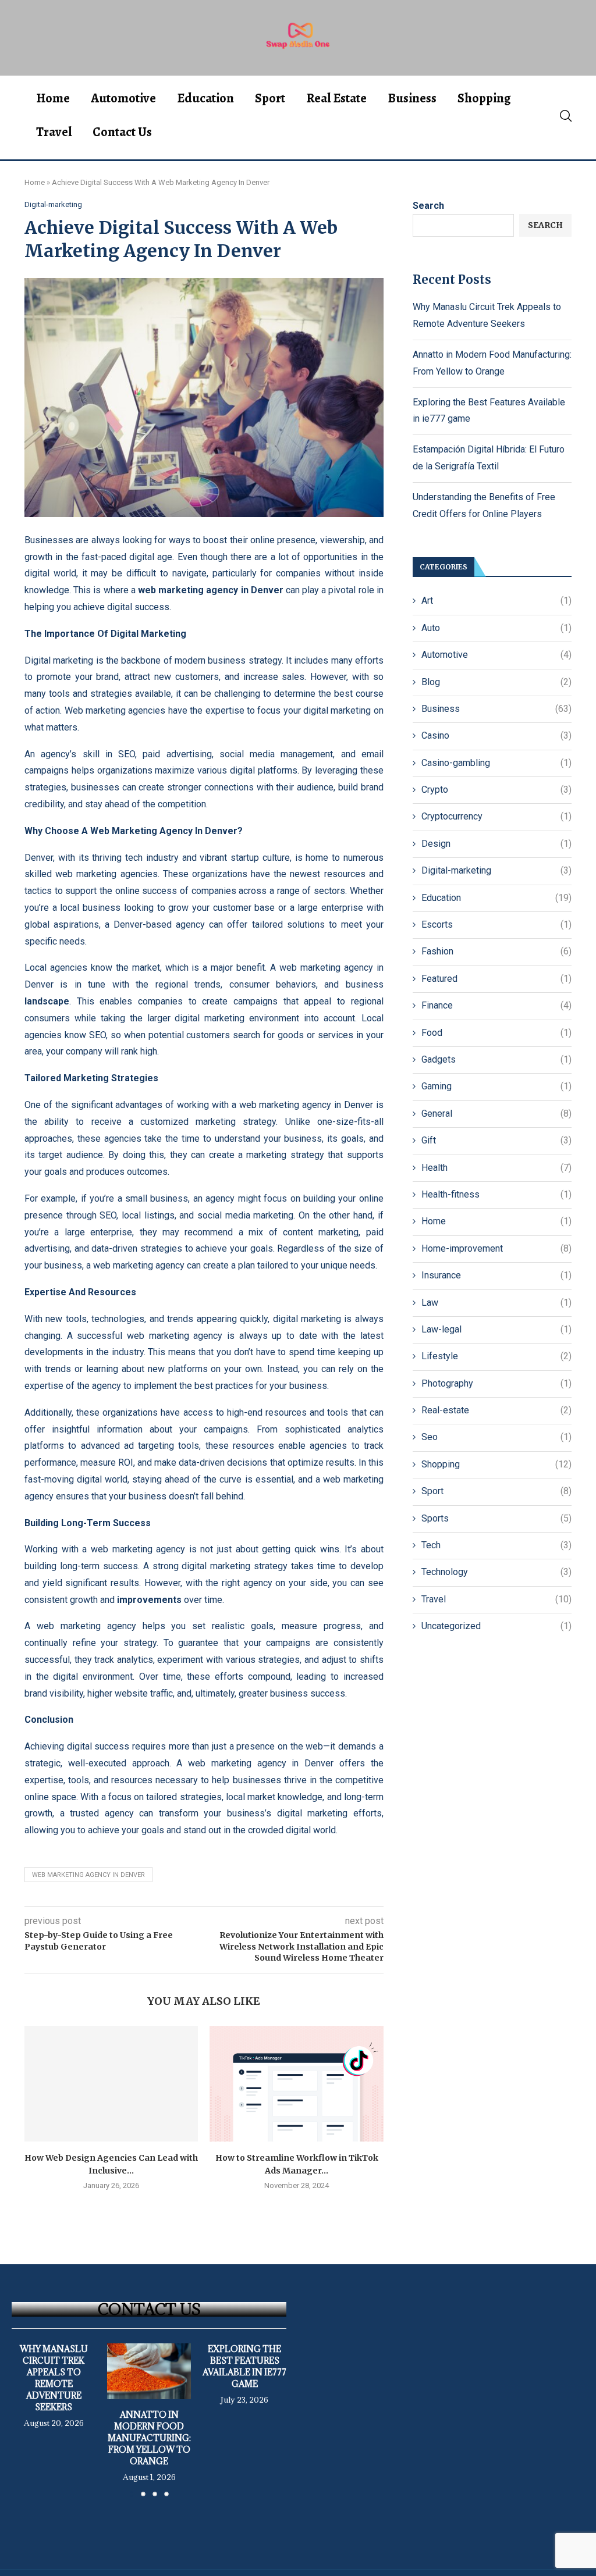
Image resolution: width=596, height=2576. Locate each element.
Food (496, 1033)
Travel (54, 132)
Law (496, 1303)
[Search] (566, 116)
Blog (496, 682)
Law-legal (496, 1329)
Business (412, 98)
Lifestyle (496, 1356)
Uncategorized (496, 1626)
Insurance (496, 1275)
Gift (496, 1140)
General (496, 1114)
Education (205, 98)
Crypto (496, 790)
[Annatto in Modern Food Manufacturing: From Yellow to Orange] (149, 2371)
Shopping (484, 98)
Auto (496, 628)
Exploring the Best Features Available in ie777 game (244, 2366)
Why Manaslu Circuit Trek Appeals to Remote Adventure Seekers (54, 2378)
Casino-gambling (496, 763)
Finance (496, 1005)
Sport (270, 98)
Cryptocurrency (496, 816)
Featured (496, 979)
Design (496, 844)
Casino (496, 735)
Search (428, 206)
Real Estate (336, 98)
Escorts (496, 924)
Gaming (496, 1086)
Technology (496, 1572)
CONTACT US (149, 2309)
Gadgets (496, 1059)
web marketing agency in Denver (88, 1875)
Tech (496, 1545)
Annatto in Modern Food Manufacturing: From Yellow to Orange (149, 2438)
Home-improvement (496, 1248)
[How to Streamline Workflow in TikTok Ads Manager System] (296, 2084)
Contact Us (122, 132)
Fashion (496, 951)
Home (53, 98)
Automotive (123, 98)
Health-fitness (496, 1194)
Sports (496, 1518)
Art (496, 601)
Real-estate (496, 1410)
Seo (496, 1437)
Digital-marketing (496, 870)
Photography (496, 1383)
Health (496, 1168)
